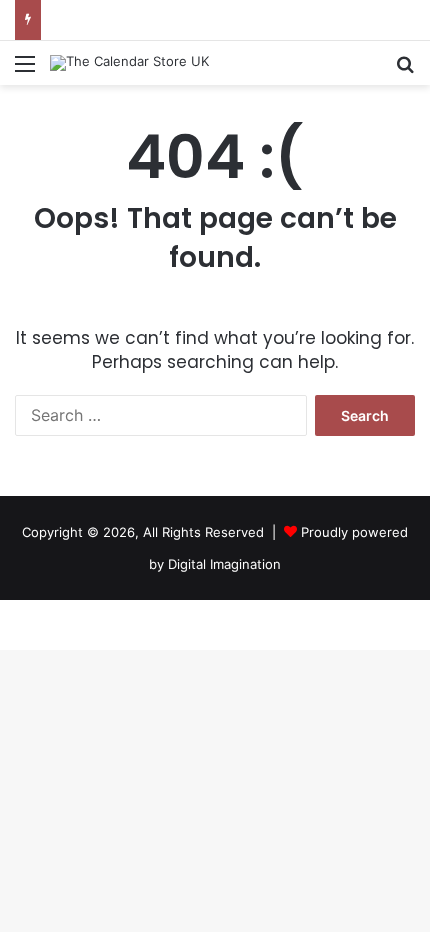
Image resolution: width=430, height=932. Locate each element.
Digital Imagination (224, 564)
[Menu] (25, 70)
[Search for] (405, 70)
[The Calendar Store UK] (129, 63)
